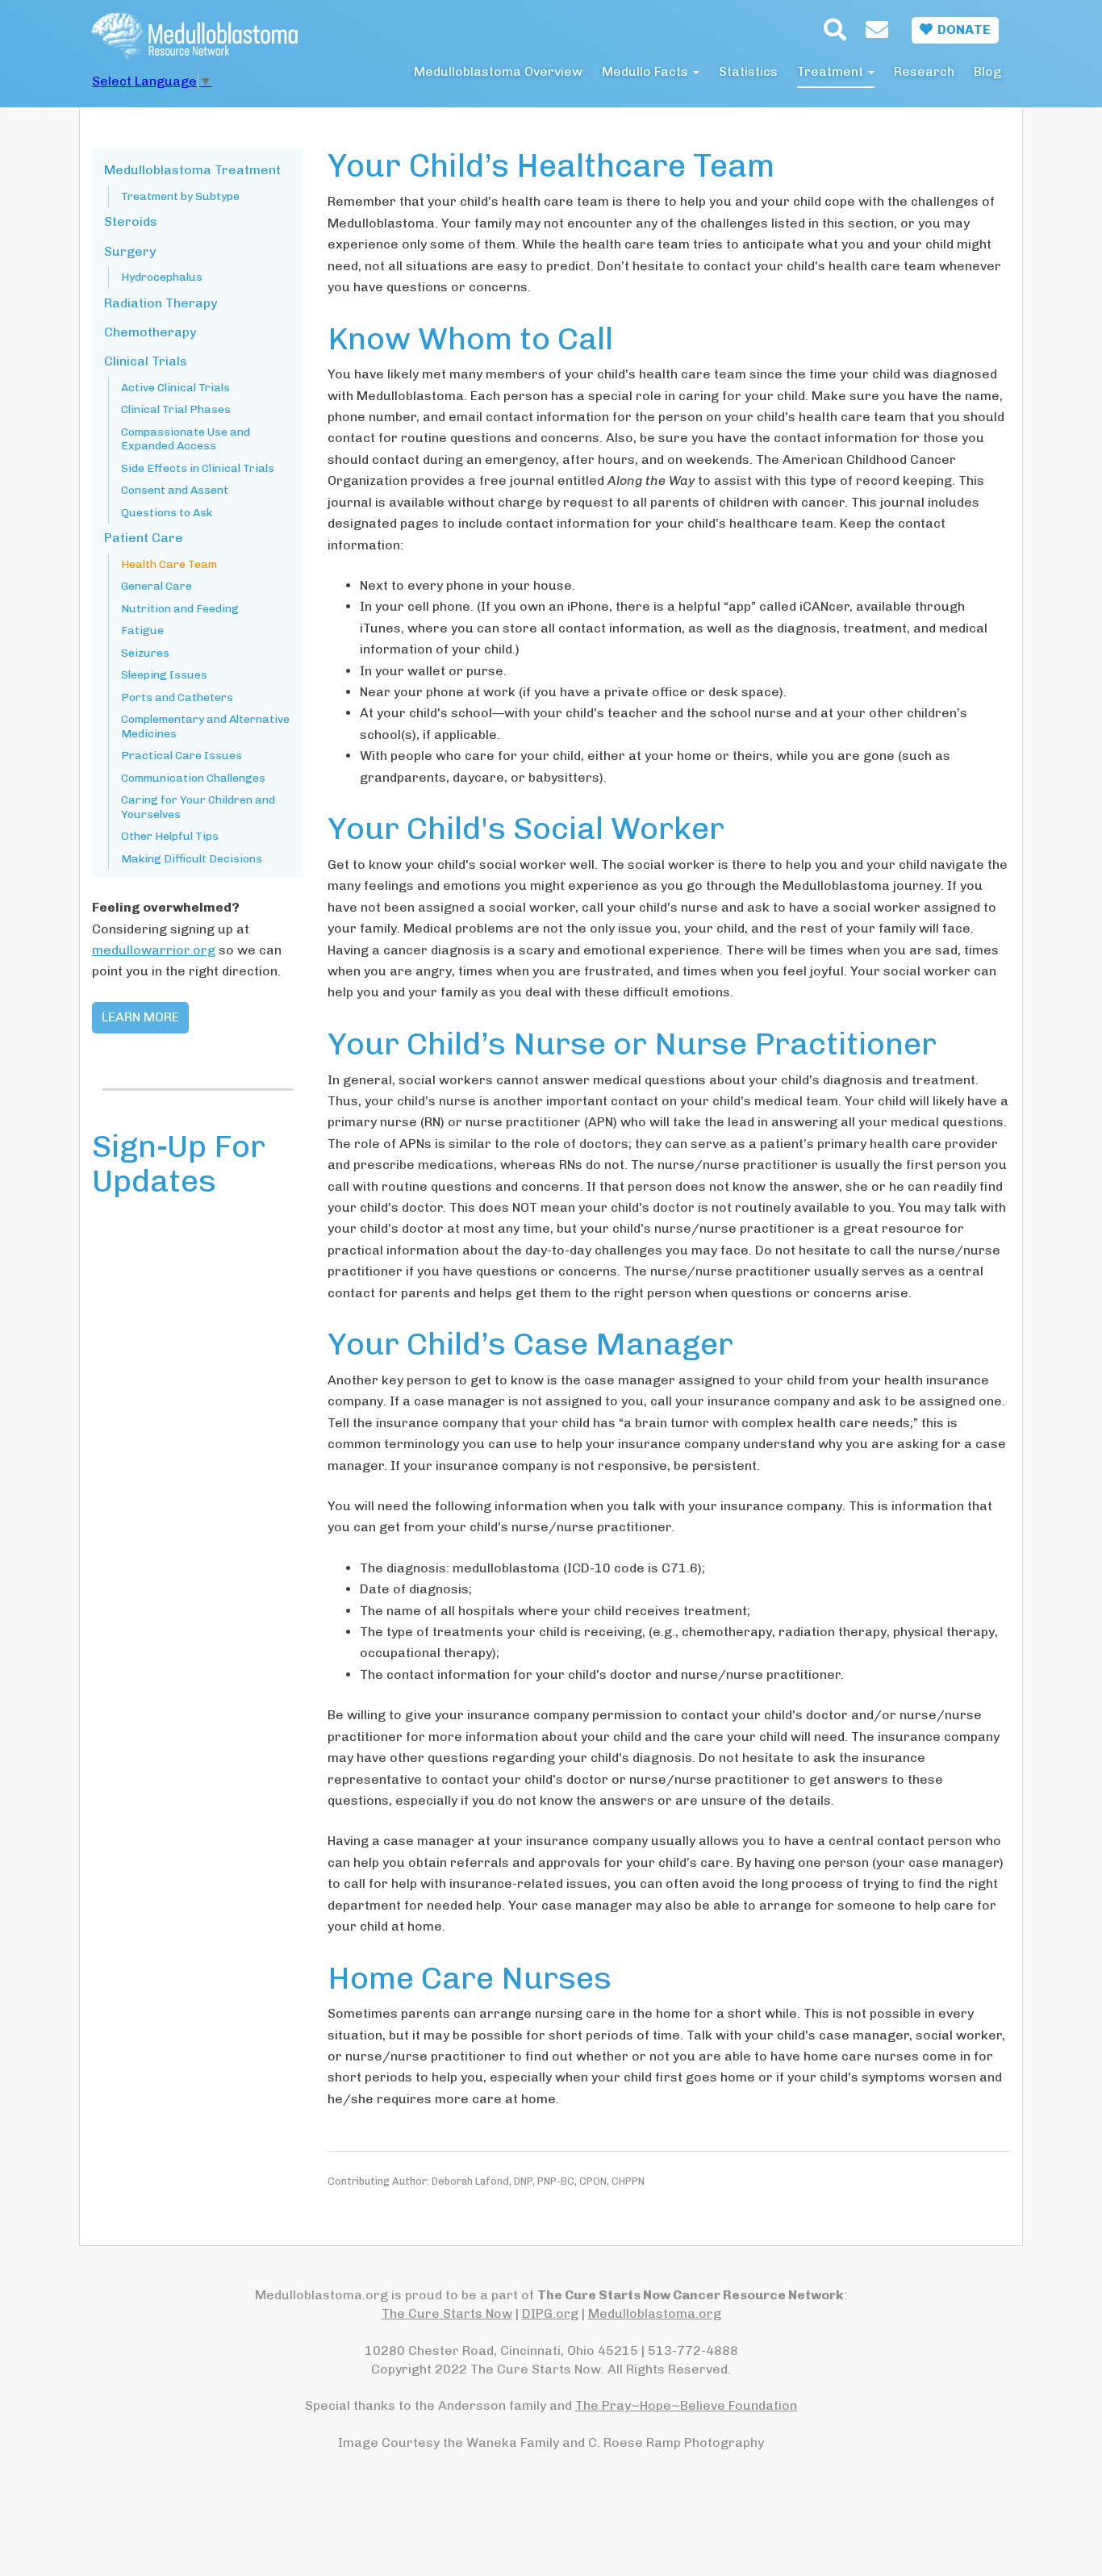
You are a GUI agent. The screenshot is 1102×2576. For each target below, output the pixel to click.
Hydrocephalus (162, 277)
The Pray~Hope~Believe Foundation (686, 2405)
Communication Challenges (193, 778)
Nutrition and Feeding (180, 609)
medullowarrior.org (154, 950)
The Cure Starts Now (447, 2313)
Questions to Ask (167, 513)
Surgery (130, 251)
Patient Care (144, 538)
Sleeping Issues (164, 675)
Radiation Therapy (161, 303)
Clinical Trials (146, 361)
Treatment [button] (832, 71)
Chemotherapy (150, 332)
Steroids (131, 221)
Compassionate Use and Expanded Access (186, 439)
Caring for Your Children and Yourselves (198, 807)
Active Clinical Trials (175, 388)
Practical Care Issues (182, 756)
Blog (987, 71)
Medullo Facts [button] (647, 71)
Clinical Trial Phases (176, 409)
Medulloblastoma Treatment (192, 170)
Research (924, 71)
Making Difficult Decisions (192, 859)
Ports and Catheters (177, 697)
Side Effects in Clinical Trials (198, 468)
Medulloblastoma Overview (498, 71)
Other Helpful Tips (170, 836)
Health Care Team (169, 564)
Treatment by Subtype (180, 196)
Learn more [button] (140, 1017)
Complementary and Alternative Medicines (205, 726)
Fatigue (142, 630)
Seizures (145, 653)
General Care (157, 586)
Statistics (748, 71)
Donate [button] (962, 29)
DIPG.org (550, 2313)
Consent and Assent (175, 490)
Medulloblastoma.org (655, 2313)
